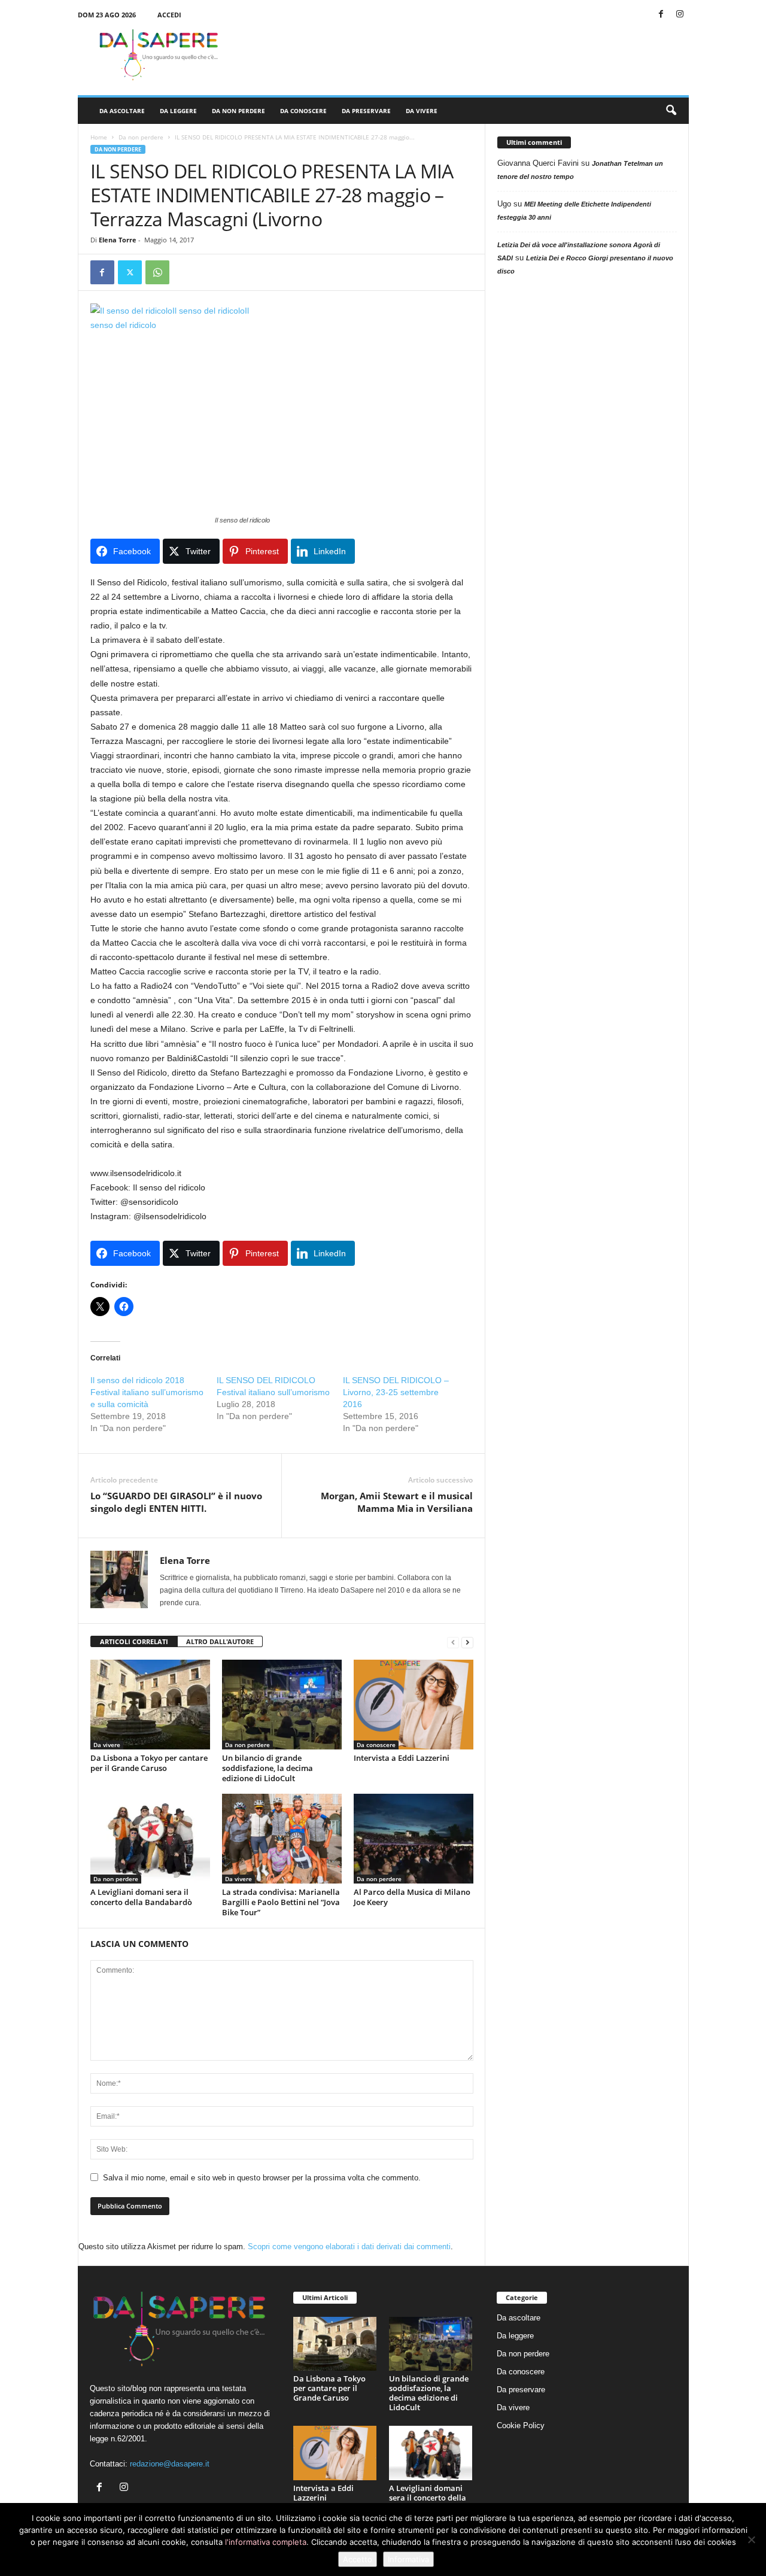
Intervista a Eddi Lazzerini (402, 1758)
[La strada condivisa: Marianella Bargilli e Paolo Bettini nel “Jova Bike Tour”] (282, 1839)
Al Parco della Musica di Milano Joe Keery (412, 1897)
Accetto (358, 2559)
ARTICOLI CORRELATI (134, 1641)
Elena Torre (118, 240)
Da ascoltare (122, 111)
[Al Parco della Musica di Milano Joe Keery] (414, 1839)
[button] (671, 111)
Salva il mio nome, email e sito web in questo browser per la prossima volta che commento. (262, 2178)
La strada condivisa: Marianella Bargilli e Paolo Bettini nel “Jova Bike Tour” (281, 1902)
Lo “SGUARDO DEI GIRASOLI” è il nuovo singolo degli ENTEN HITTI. (176, 1502)
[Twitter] (130, 272)
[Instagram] (680, 15)
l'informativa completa (266, 2542)
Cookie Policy (521, 2425)
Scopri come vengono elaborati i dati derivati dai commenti (349, 2247)
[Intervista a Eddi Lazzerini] (414, 1705)
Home (99, 137)
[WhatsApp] (157, 272)
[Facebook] (661, 15)
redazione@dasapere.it (170, 2464)
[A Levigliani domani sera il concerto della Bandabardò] (150, 1839)
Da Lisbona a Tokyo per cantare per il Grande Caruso (149, 1763)
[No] (751, 2539)
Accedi (169, 15)
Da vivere (422, 111)
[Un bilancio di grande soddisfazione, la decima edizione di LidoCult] (282, 1705)
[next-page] (467, 1642)
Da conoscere (303, 111)
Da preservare (366, 111)
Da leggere (178, 111)
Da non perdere (238, 111)
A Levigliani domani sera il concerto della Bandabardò (141, 1897)
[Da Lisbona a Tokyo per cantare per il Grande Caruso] (150, 1705)
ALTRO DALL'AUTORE (220, 1641)
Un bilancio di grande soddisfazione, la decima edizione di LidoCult (268, 1768)
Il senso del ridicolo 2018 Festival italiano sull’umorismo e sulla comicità (147, 1392)
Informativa (408, 2559)
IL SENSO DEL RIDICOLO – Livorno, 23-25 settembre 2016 (396, 1392)
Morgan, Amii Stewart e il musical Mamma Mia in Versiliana (397, 1502)
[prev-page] (453, 1642)
